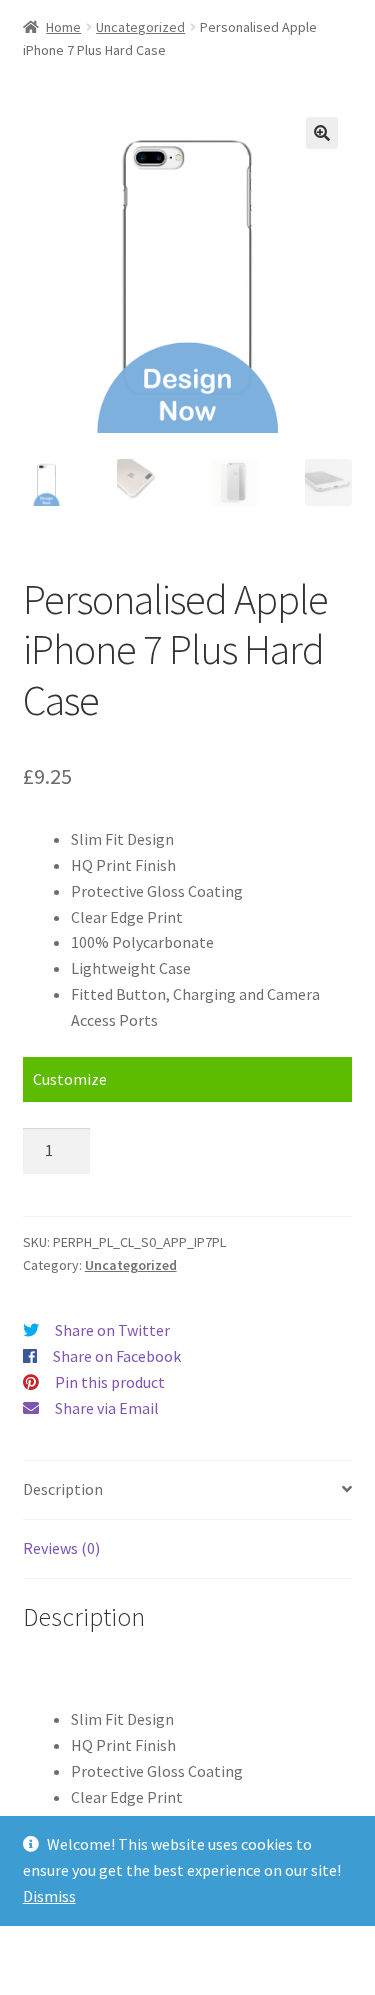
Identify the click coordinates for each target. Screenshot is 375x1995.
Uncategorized (140, 27)
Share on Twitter (112, 1330)
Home (63, 27)
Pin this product (110, 1382)
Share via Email (107, 1408)
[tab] (188, 1490)
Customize (70, 1079)
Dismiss (49, 1896)
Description (63, 1489)
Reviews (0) (61, 1548)
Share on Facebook (117, 1356)
